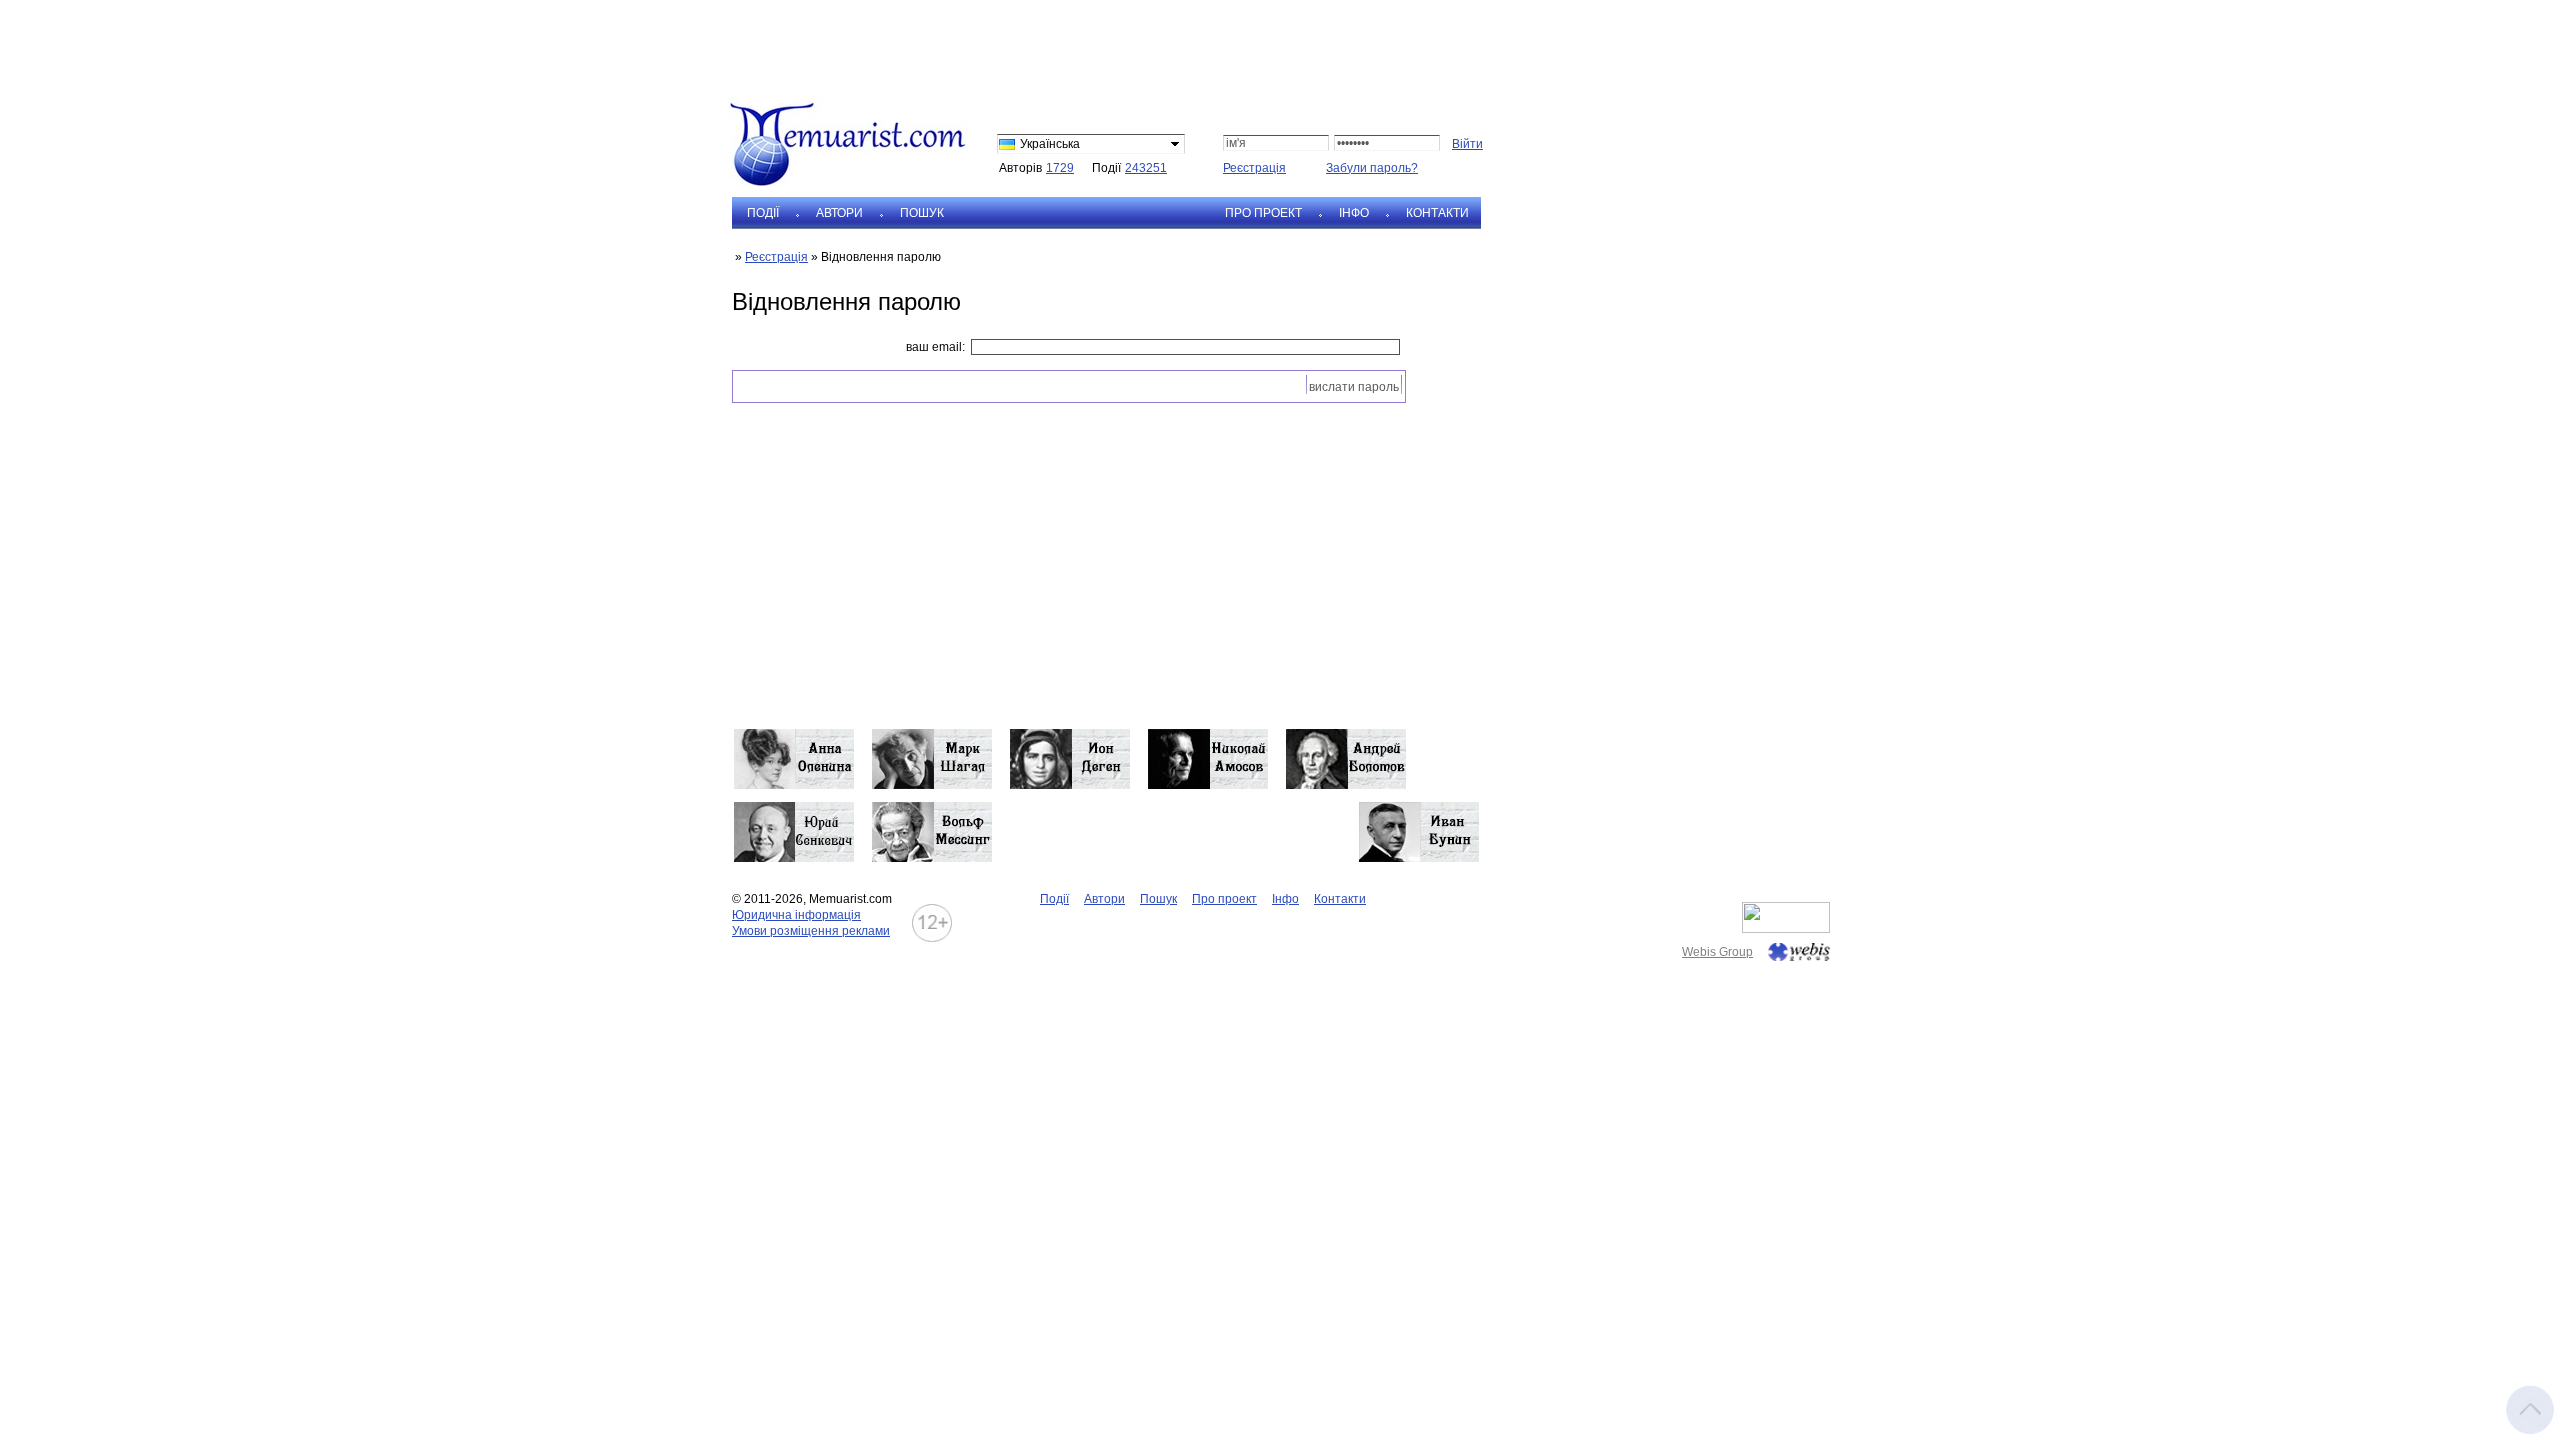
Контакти (1437, 213)
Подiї (763, 213)
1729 (1060, 168)
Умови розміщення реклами (811, 931)
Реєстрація (1254, 168)
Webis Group (1717, 952)
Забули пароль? (1372, 168)
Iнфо (1354, 213)
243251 (1146, 168)
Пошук (922, 213)
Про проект (1263, 213)
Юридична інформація (796, 915)
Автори (839, 213)
